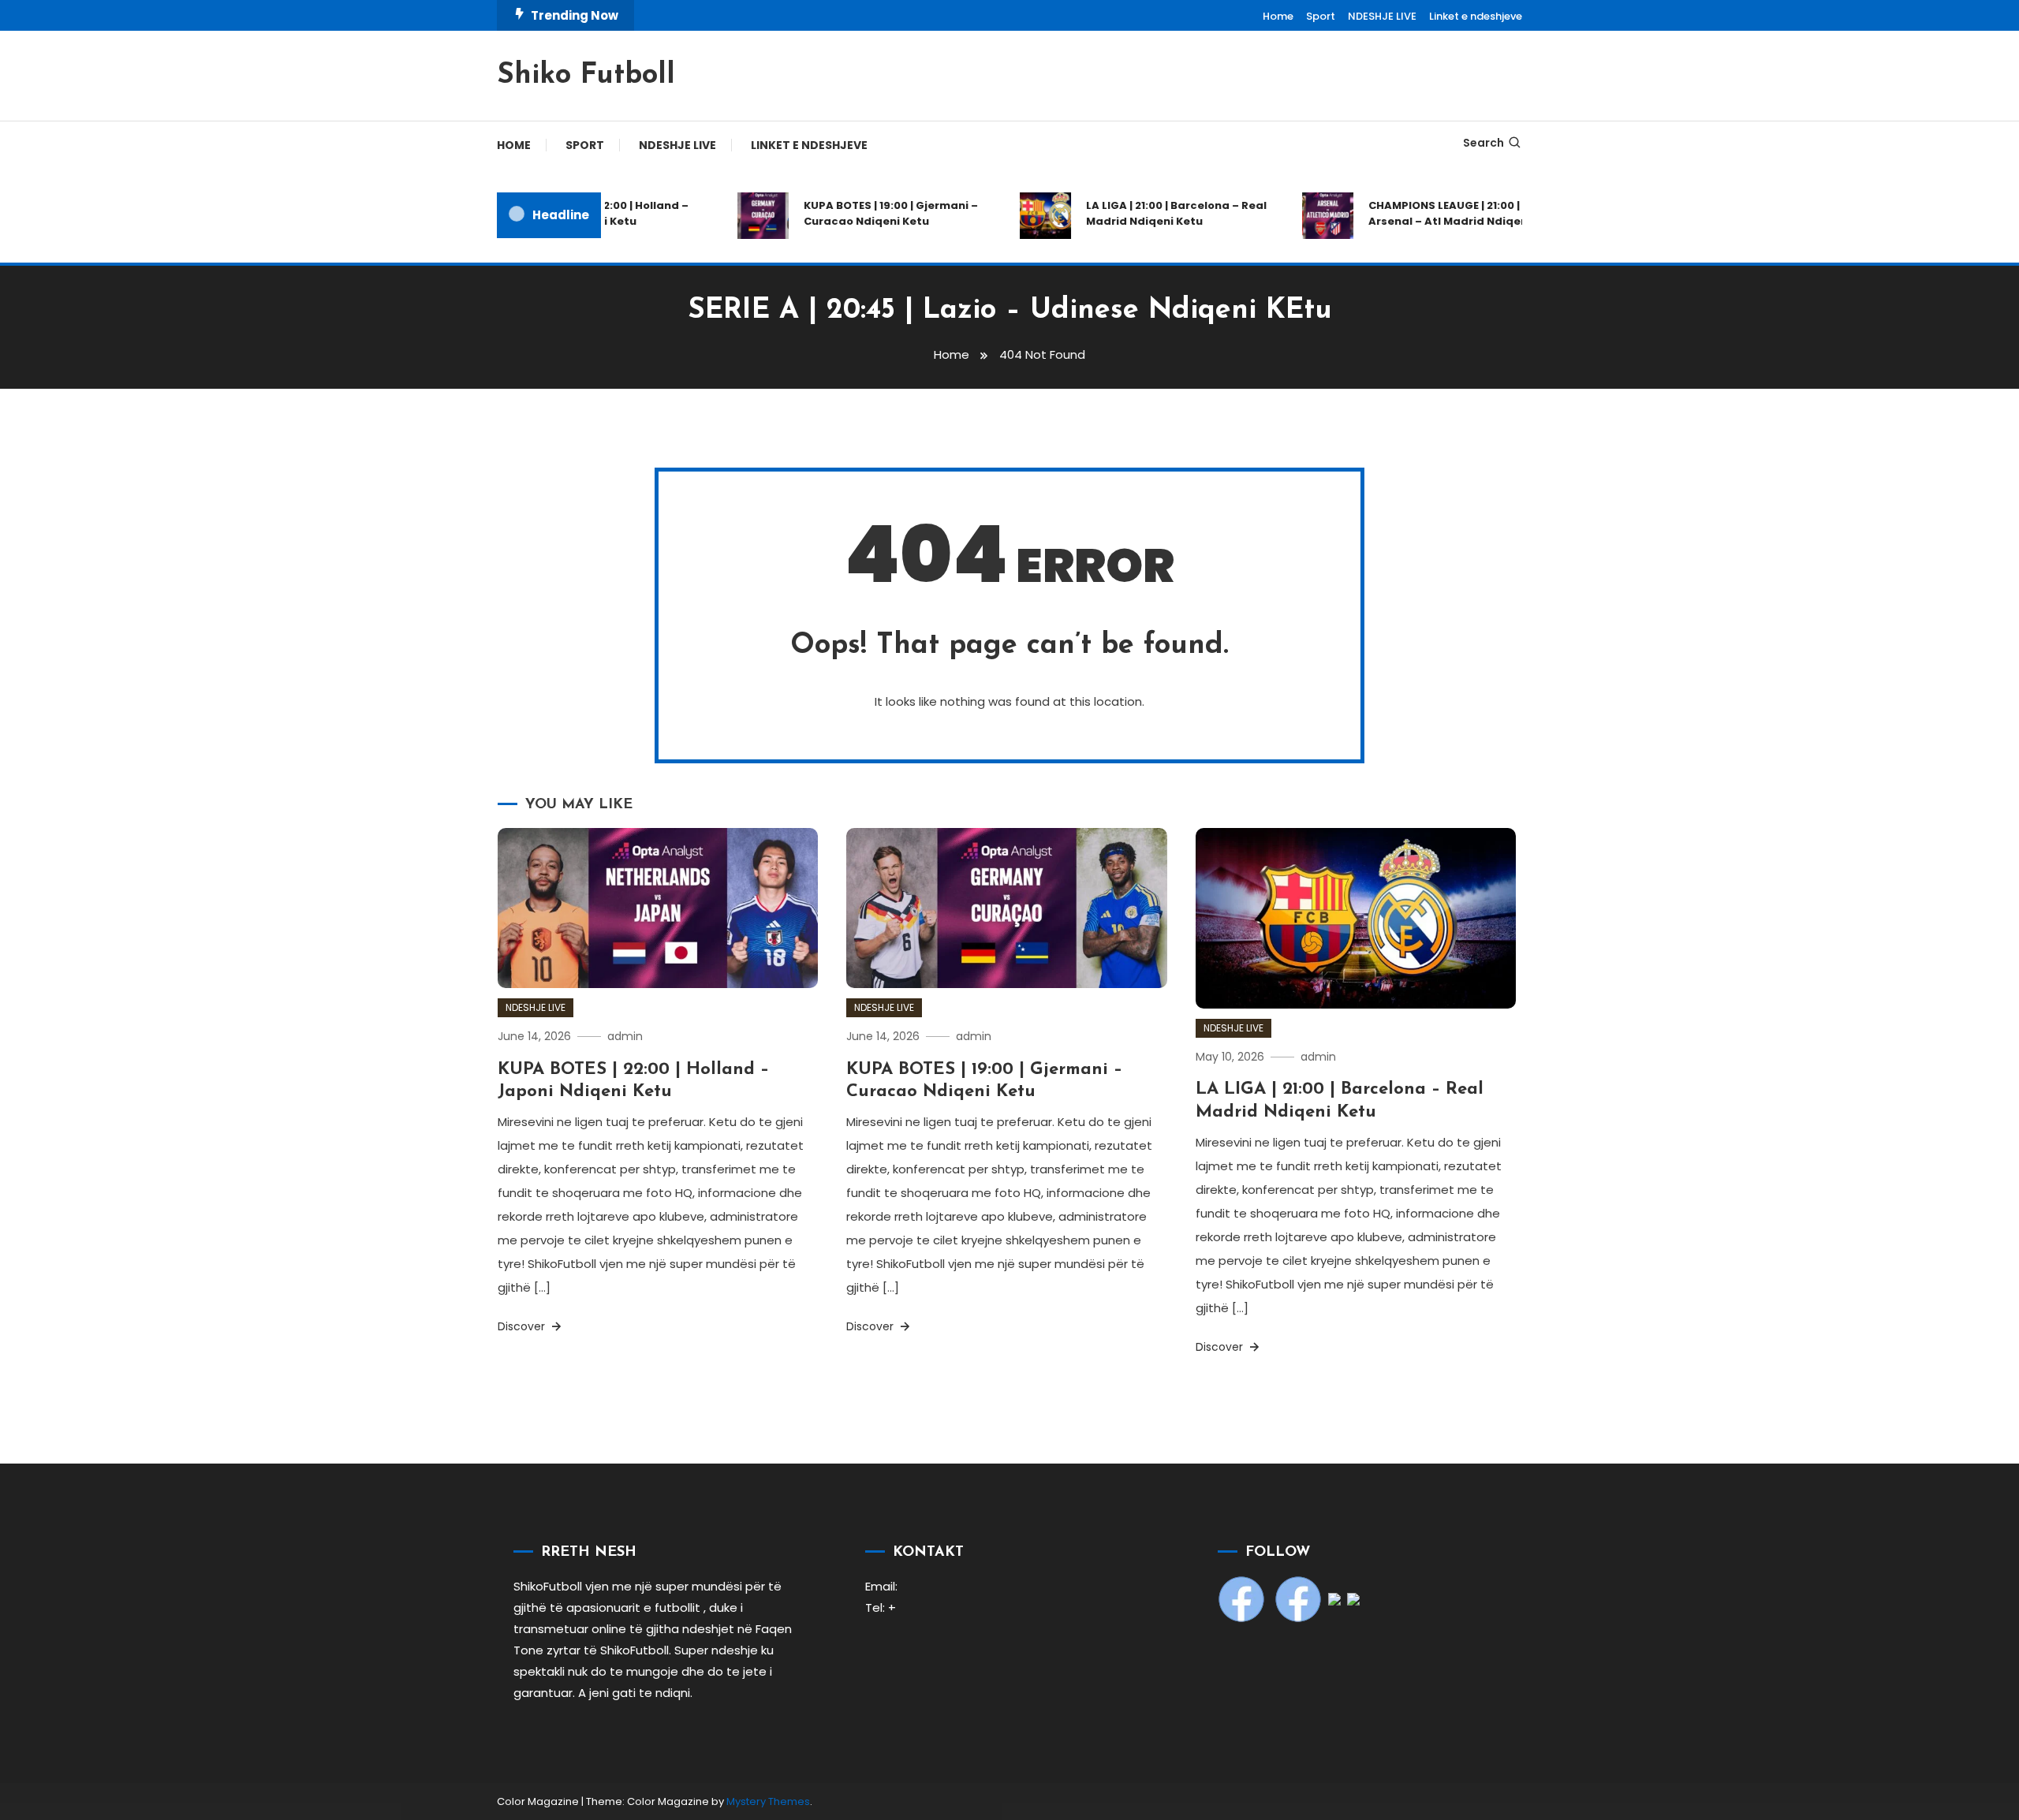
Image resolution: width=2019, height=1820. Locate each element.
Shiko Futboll (586, 76)
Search (1483, 143)
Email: (881, 1586)
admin (625, 1036)
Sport (1321, 16)
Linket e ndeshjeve (1476, 16)
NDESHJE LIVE (1382, 16)
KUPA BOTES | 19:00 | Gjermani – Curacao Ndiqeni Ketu (866, 213)
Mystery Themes (768, 1801)
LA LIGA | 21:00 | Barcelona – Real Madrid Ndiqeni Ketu (1152, 213)
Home (1278, 16)
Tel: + (881, 1607)
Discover (523, 1326)
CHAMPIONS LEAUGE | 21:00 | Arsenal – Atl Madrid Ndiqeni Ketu (1440, 213)
